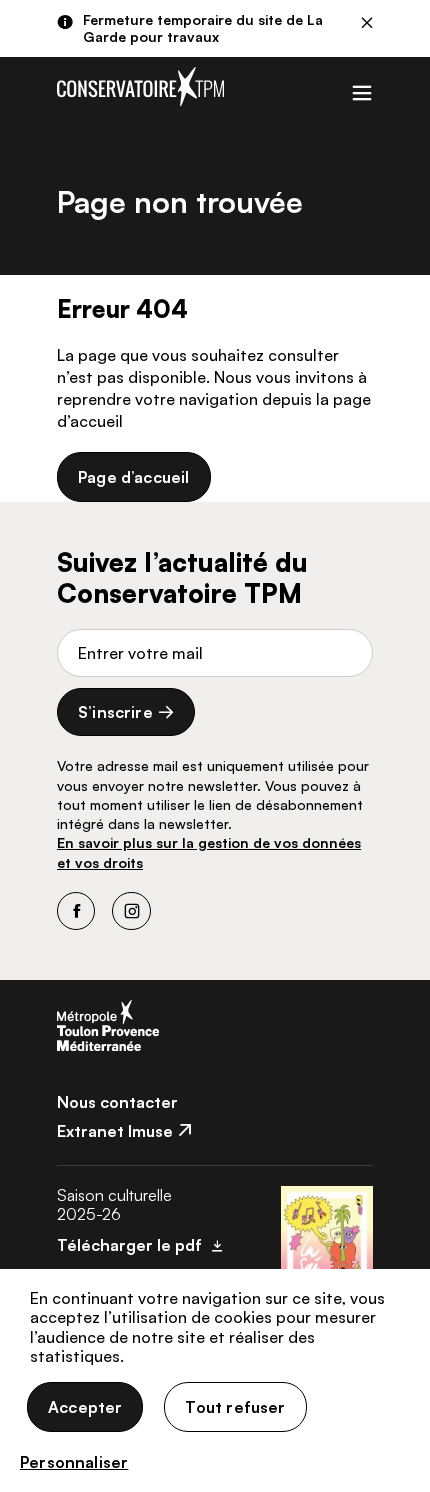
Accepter (85, 1407)
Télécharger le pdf (129, 1245)
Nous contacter (117, 1102)
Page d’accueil (134, 477)
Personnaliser (74, 1462)
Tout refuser (235, 1407)
